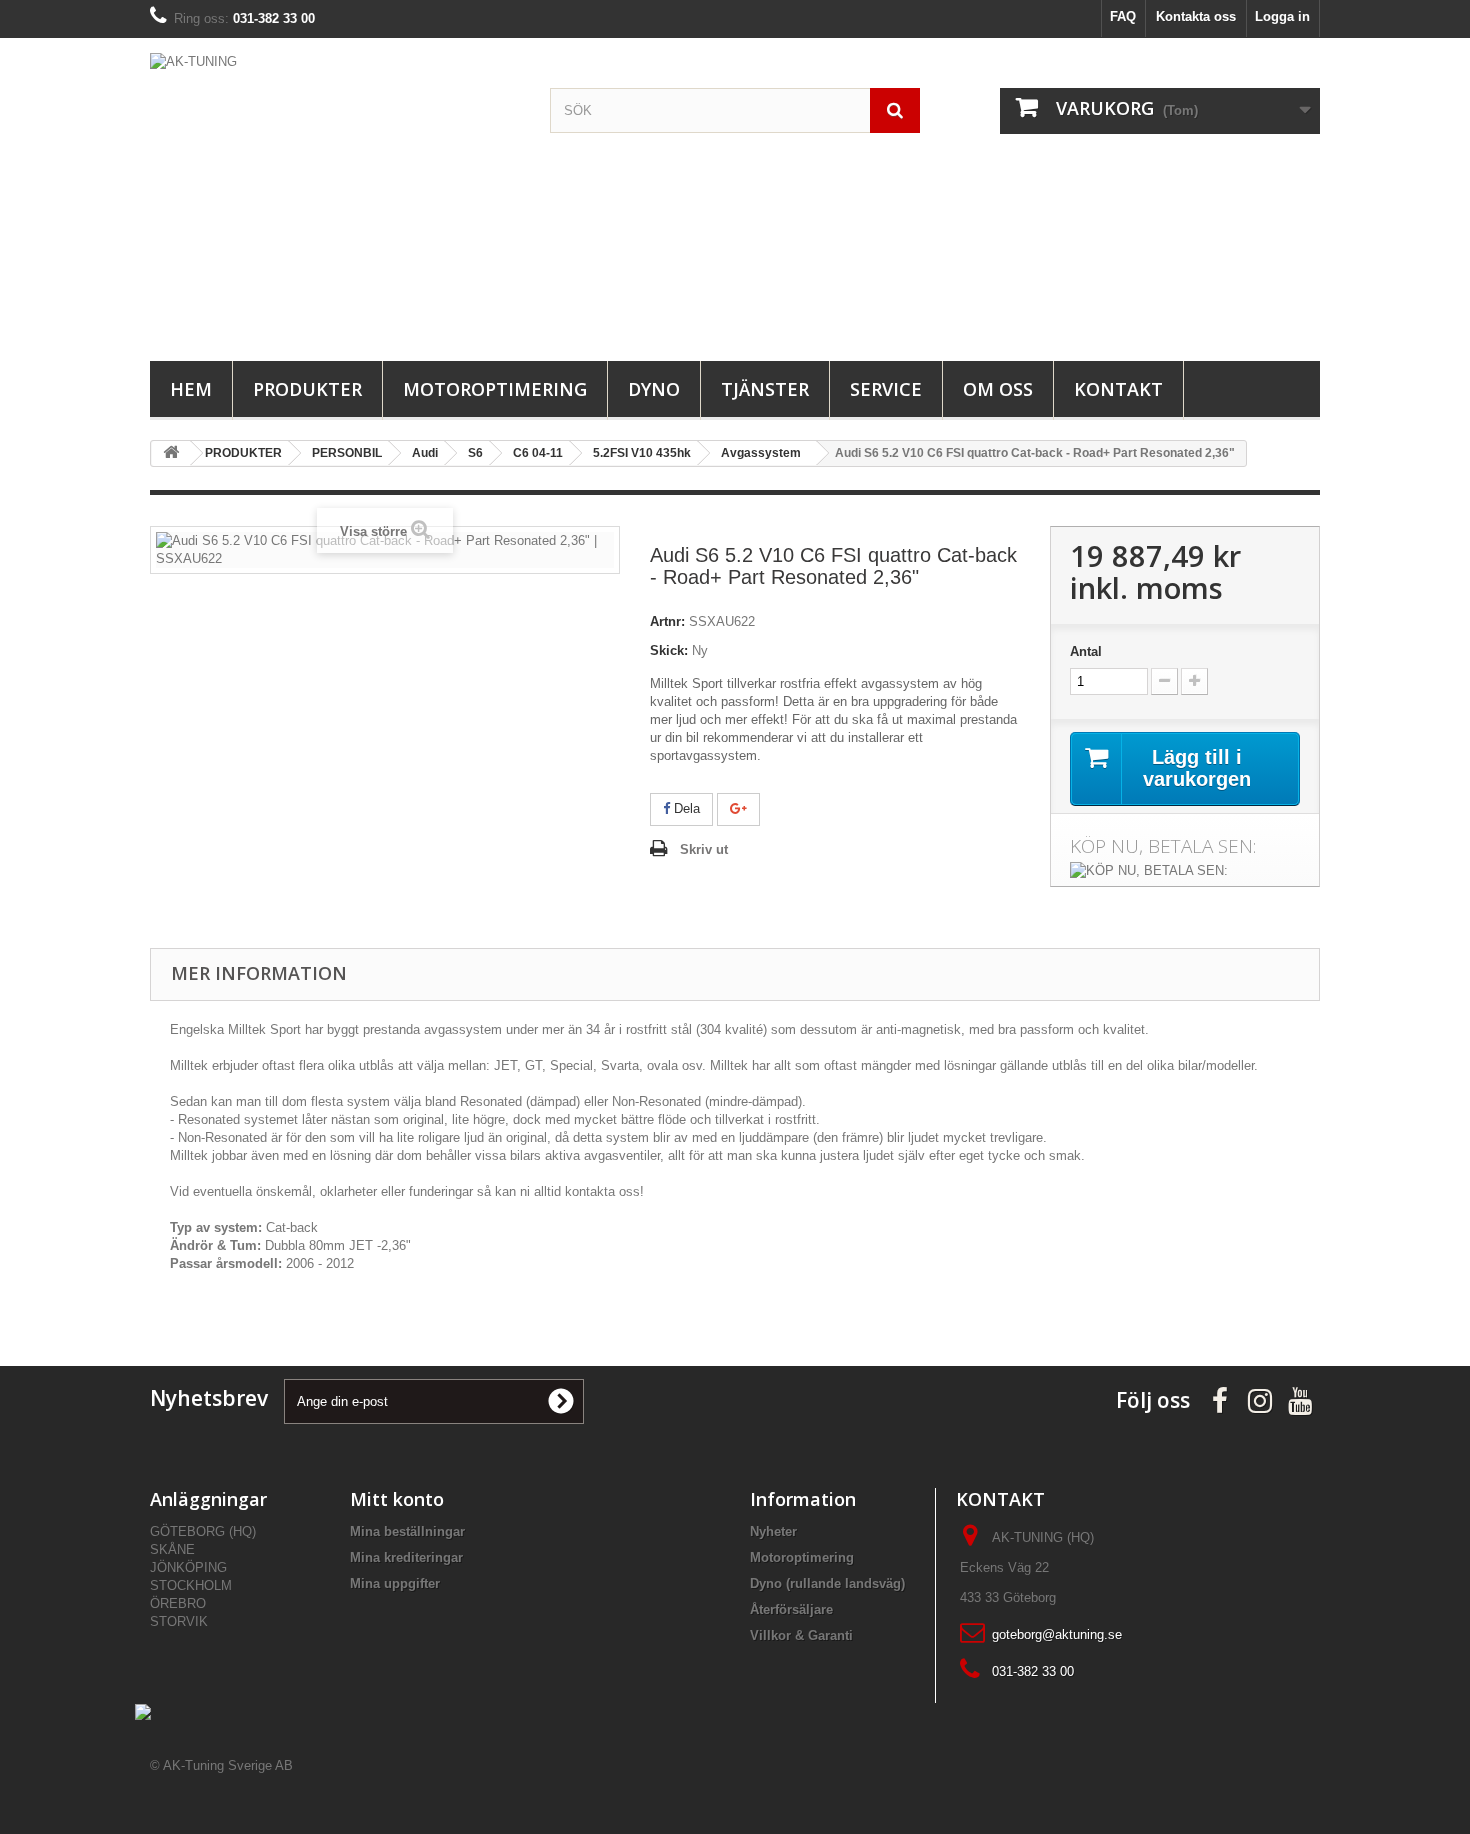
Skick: (669, 650)
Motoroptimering (495, 389)
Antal (1086, 651)
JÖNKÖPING (188, 1567)
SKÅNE (172, 1549)
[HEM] (171, 453)
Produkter (307, 389)
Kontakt (1118, 389)
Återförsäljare (791, 1609)
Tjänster (765, 389)
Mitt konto (397, 1499)
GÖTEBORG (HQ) (203, 1531)
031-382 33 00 (1033, 1671)
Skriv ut (704, 849)
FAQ (1123, 16)
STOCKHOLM (191, 1585)
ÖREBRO (178, 1603)
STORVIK (179, 1621)
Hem (191, 389)
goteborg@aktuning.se (1057, 1634)
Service (886, 389)
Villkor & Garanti (801, 1635)
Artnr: (667, 621)
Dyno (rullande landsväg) (827, 1583)
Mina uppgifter (395, 1583)
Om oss (998, 389)
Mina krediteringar (406, 1557)
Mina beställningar (407, 1531)
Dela (685, 808)
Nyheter (773, 1531)
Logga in (1282, 16)
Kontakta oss (1196, 16)
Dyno (654, 389)
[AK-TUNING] (335, 194)
